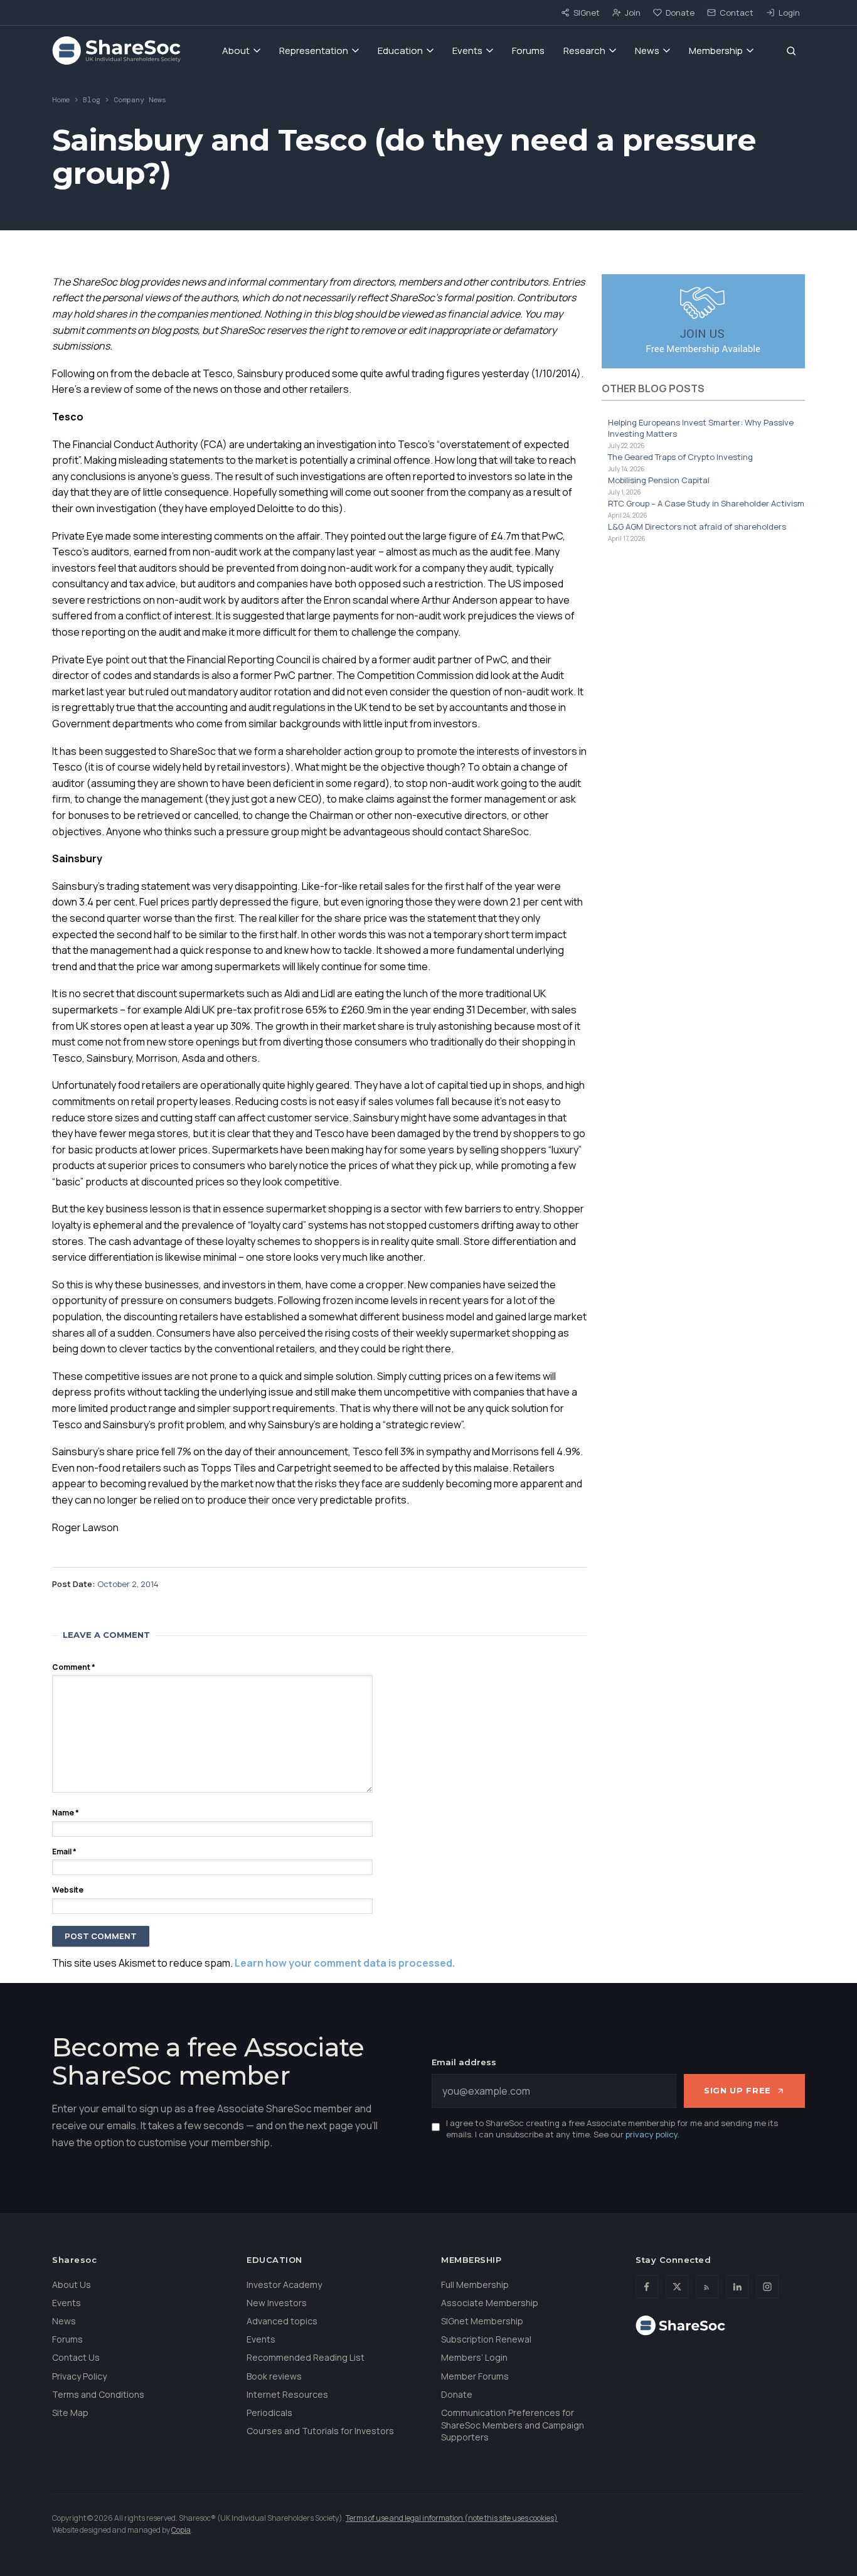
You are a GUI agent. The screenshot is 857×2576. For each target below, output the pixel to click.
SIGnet (587, 13)
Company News (140, 100)
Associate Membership (490, 2303)
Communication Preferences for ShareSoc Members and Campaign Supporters (513, 2425)
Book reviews (274, 2376)
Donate (680, 13)
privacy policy (652, 2134)
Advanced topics (282, 2321)
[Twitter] (677, 2287)
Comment (74, 1667)
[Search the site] (791, 51)
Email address (464, 2062)
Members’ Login (474, 2357)
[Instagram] (767, 2287)
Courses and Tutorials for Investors (320, 2431)
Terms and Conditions (98, 2394)
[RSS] (707, 2287)
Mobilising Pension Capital (659, 480)
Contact (737, 13)
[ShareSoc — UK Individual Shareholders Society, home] (116, 51)
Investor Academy (284, 2285)
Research (584, 51)
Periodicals (269, 2413)
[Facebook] (647, 2287)
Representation (314, 51)
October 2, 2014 (128, 1584)
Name (66, 1813)
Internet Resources (287, 2394)
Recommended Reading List (306, 2357)
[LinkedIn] (737, 2287)
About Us (72, 2285)
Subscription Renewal (486, 2339)
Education (400, 51)
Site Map (70, 2413)
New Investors (277, 2303)
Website (68, 1890)
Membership (716, 51)
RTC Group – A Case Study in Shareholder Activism (706, 503)
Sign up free (737, 2090)
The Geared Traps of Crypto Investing (680, 457)
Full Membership (475, 2285)
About (236, 51)
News (647, 51)
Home (61, 100)
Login (789, 13)
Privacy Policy (79, 2376)
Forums (528, 51)
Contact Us (76, 2357)
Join (633, 13)
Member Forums (475, 2376)
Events (467, 51)
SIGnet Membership (482, 2321)
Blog (92, 100)
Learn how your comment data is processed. (345, 1963)
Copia (181, 2530)
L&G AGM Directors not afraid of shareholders (697, 526)
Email (64, 1852)
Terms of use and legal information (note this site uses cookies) (452, 2518)
